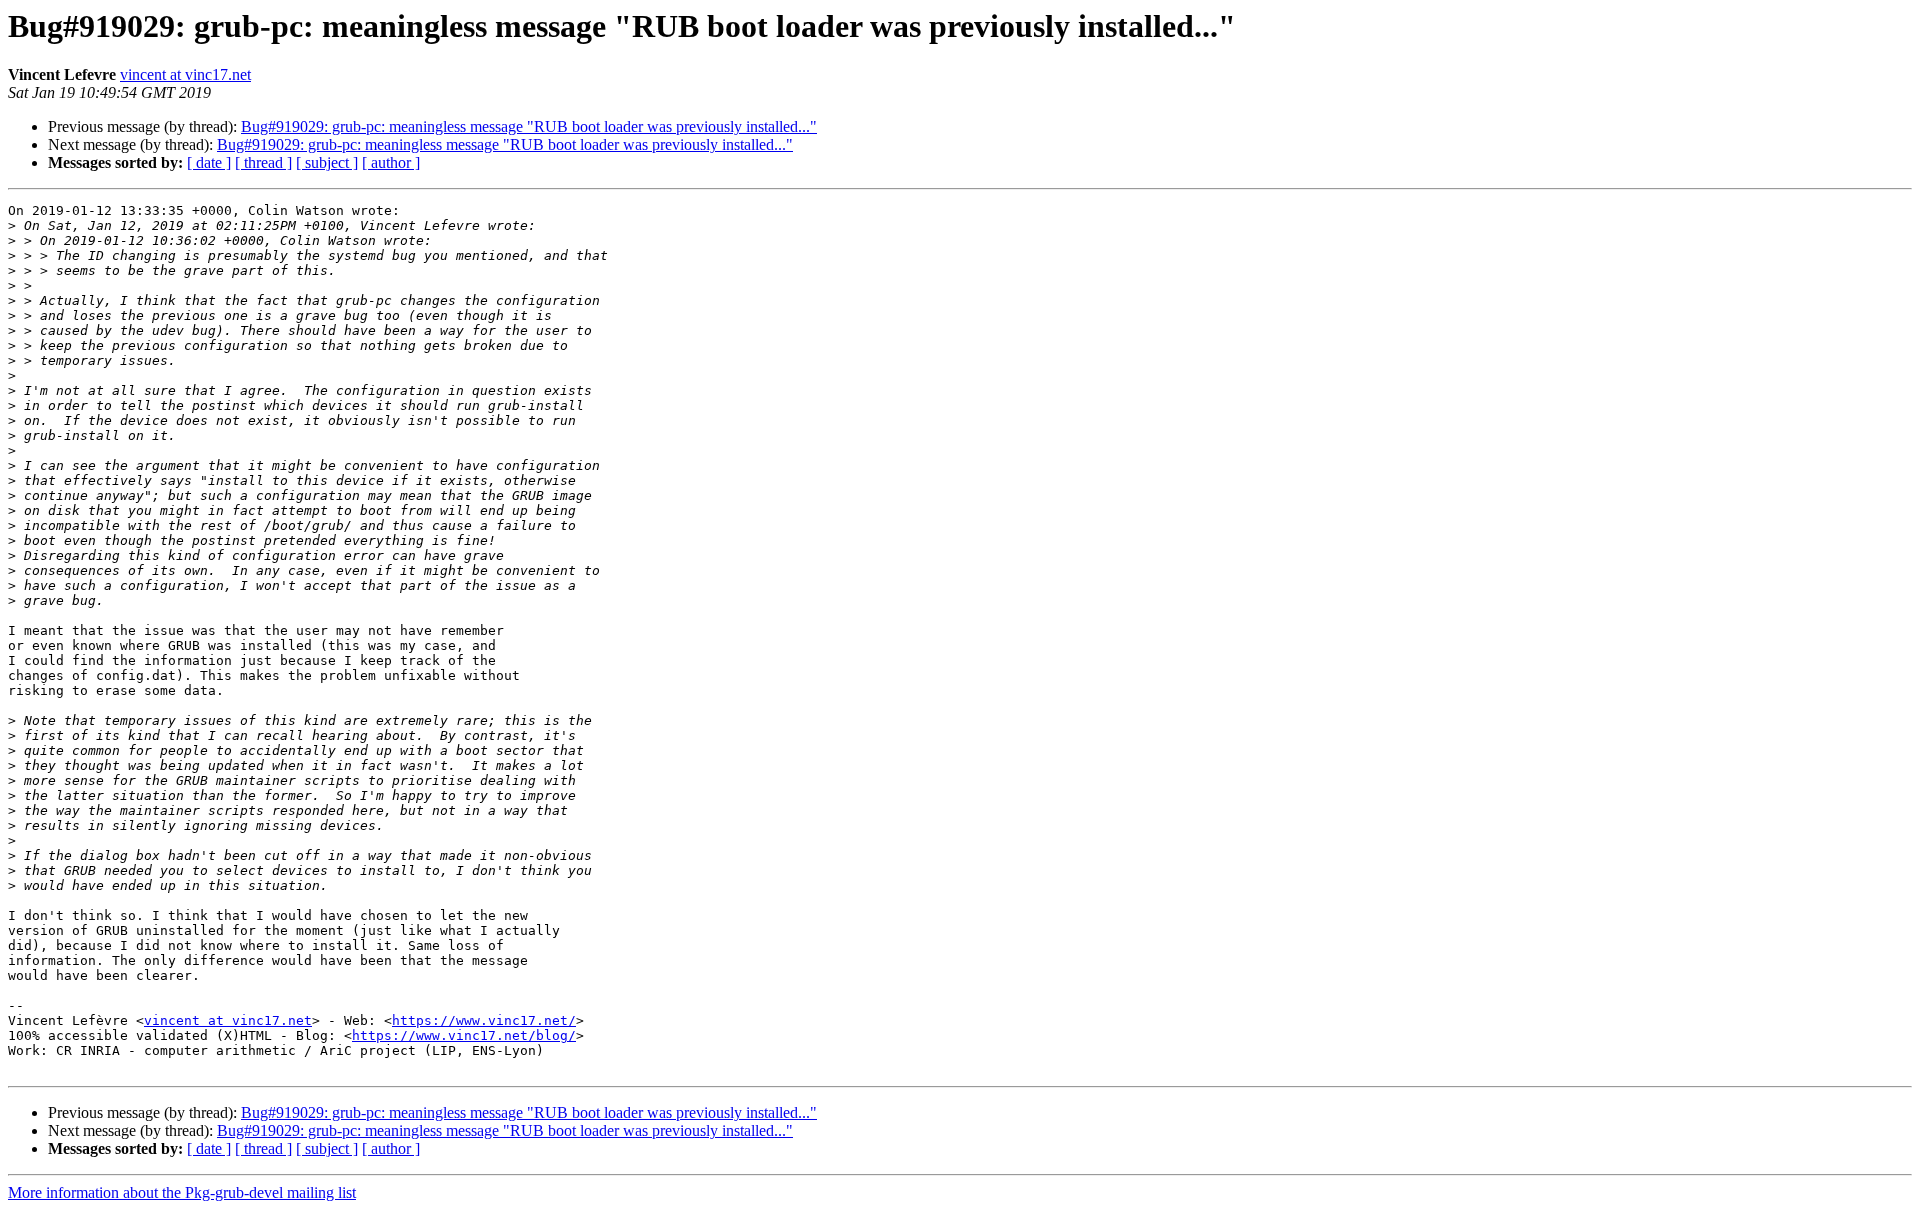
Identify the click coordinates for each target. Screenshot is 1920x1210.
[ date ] (209, 162)
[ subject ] (327, 162)
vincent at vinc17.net (185, 74)
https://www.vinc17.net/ (484, 1020)
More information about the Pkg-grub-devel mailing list (182, 1192)
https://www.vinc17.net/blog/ (464, 1035)
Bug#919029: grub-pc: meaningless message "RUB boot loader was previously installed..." (529, 126)
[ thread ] (263, 162)
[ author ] (391, 162)
